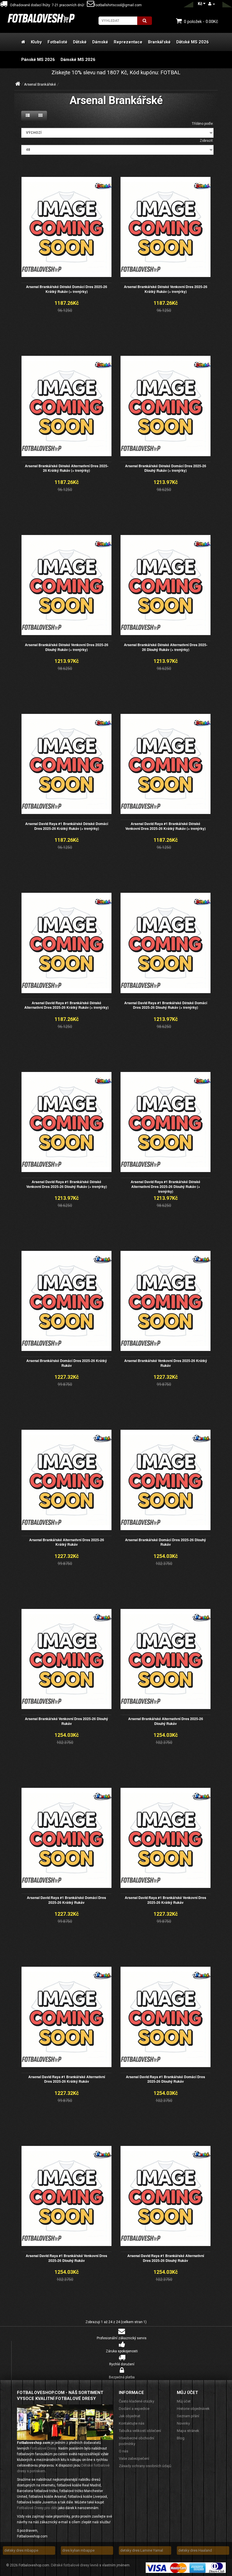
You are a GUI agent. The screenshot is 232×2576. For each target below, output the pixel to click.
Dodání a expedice (134, 2409)
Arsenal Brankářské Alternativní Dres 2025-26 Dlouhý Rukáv (166, 1721)
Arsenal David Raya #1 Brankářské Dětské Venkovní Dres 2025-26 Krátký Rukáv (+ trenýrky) (166, 826)
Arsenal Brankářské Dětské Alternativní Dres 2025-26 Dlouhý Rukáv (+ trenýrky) (166, 647)
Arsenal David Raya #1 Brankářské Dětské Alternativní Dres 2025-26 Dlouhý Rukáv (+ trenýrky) (166, 1187)
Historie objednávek (193, 2409)
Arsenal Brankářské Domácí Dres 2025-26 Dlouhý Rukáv (166, 1542)
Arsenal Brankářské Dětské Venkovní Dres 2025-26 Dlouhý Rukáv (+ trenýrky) (67, 647)
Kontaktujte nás (132, 2423)
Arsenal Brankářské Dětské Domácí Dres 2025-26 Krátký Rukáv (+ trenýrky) (67, 289)
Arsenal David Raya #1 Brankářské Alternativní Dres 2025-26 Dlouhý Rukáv (166, 2258)
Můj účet (184, 2401)
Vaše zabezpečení (134, 2458)
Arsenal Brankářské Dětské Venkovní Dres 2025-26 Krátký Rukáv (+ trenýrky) (166, 289)
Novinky (183, 2423)
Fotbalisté (57, 42)
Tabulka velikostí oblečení (140, 2431)
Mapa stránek (188, 2431)
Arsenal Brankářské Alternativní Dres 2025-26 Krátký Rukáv (67, 1542)
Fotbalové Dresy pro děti (37, 2508)
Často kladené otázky (137, 2401)
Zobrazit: (207, 141)
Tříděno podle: (203, 124)
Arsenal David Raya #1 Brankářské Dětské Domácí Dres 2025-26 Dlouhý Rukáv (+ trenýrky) (166, 1005)
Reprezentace (128, 42)
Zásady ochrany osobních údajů (145, 2466)
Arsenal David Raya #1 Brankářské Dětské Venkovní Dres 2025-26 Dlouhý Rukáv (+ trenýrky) (67, 1184)
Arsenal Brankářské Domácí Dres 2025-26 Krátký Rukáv (67, 1363)
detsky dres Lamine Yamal (142, 2550)
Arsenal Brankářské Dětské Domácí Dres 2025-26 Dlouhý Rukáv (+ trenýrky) (166, 468)
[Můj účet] (212, 4)
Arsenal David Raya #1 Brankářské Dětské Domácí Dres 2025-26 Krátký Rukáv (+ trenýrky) (67, 826)
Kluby (36, 42)
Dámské (100, 42)
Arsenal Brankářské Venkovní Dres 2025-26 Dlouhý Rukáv (66, 1721)
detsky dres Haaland (195, 2550)
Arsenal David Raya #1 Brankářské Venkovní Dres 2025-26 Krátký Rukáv (166, 1900)
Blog (181, 2438)
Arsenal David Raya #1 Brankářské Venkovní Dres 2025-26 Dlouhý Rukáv (66, 2258)
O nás (123, 2451)
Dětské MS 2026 (193, 42)
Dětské (80, 42)
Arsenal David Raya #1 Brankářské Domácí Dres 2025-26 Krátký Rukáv (66, 1900)
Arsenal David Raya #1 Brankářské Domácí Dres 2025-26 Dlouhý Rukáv (166, 2079)
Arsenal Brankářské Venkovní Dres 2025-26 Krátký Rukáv (166, 1363)
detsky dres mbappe (21, 2550)
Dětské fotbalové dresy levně (75, 2565)
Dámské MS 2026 (78, 60)
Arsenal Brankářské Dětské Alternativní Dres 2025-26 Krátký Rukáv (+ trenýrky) (67, 468)
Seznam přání (188, 2416)
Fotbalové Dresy (43, 2448)
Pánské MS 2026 (38, 60)
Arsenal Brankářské (40, 84)
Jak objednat (130, 2416)
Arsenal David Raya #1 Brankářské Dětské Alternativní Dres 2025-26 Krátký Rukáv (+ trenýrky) (66, 1005)
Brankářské (159, 42)
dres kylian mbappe (78, 2550)
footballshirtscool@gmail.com (118, 5)
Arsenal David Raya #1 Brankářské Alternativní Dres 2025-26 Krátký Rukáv (67, 2079)
